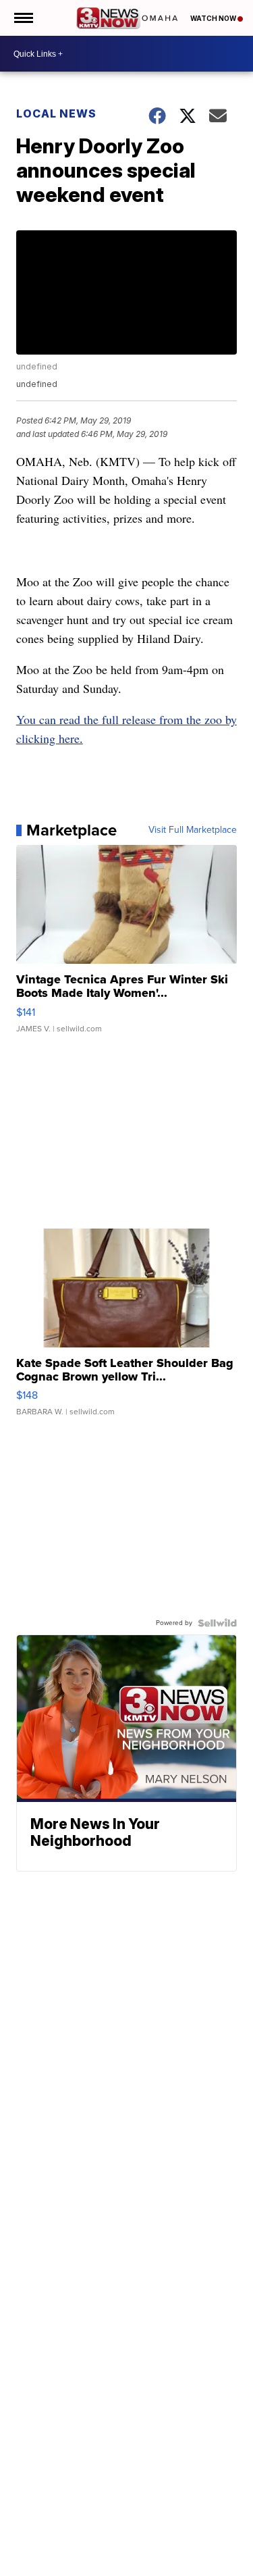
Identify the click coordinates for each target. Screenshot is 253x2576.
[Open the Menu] (23, 18)
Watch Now (214, 18)
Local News (56, 113)
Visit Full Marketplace (193, 830)
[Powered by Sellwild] (217, 1623)
